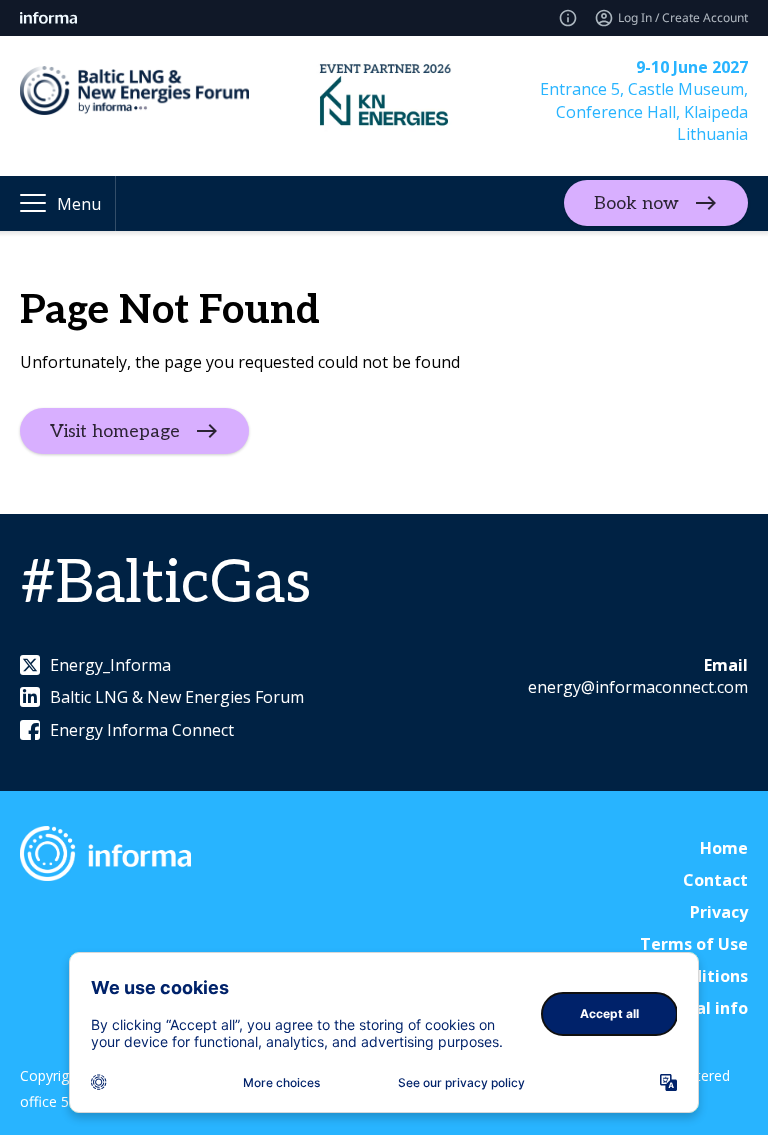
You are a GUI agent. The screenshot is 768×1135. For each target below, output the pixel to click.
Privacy (719, 912)
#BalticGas (165, 584)
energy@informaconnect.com (638, 687)
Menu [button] (79, 204)
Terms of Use (694, 944)
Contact (715, 880)
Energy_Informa (110, 665)
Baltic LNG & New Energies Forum (177, 697)
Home (724, 848)
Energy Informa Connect (142, 730)
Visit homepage (115, 430)
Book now (636, 203)
